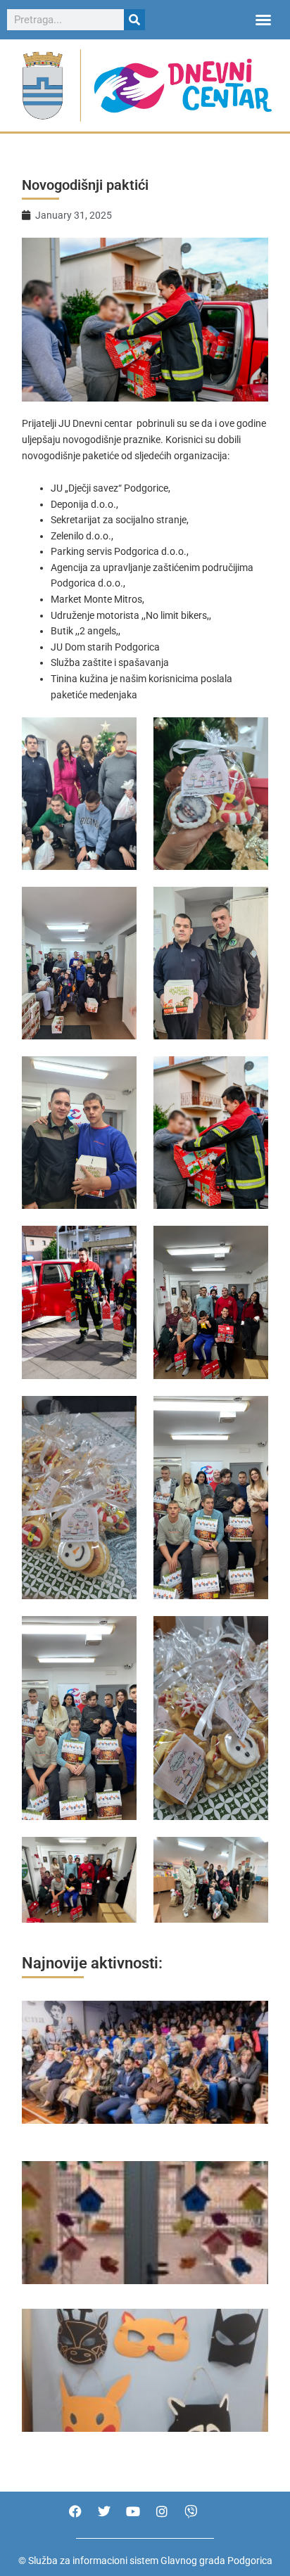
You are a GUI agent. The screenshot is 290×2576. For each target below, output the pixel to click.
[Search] (134, 20)
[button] (263, 20)
